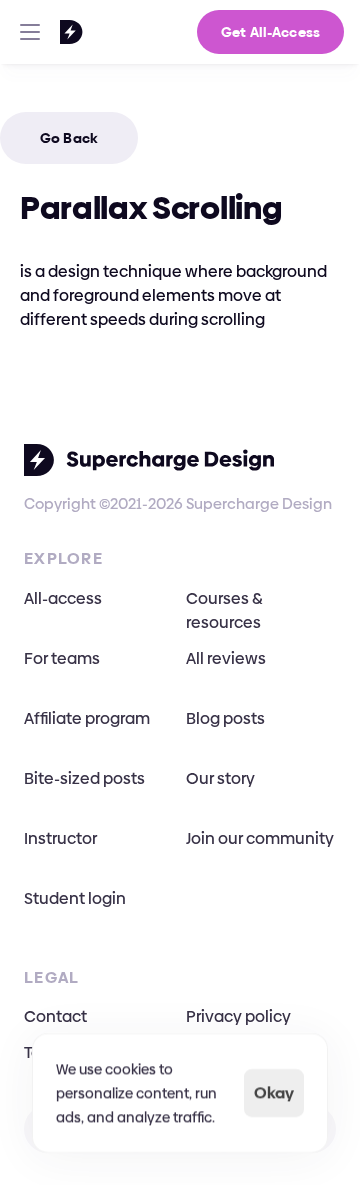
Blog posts (225, 718)
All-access (63, 598)
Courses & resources (226, 610)
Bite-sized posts (84, 778)
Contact (55, 1016)
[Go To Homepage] (45, 32)
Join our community (260, 838)
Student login (75, 898)
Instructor (60, 838)
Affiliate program (87, 718)
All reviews (226, 658)
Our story (220, 778)
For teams (62, 658)
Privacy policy (238, 1016)
